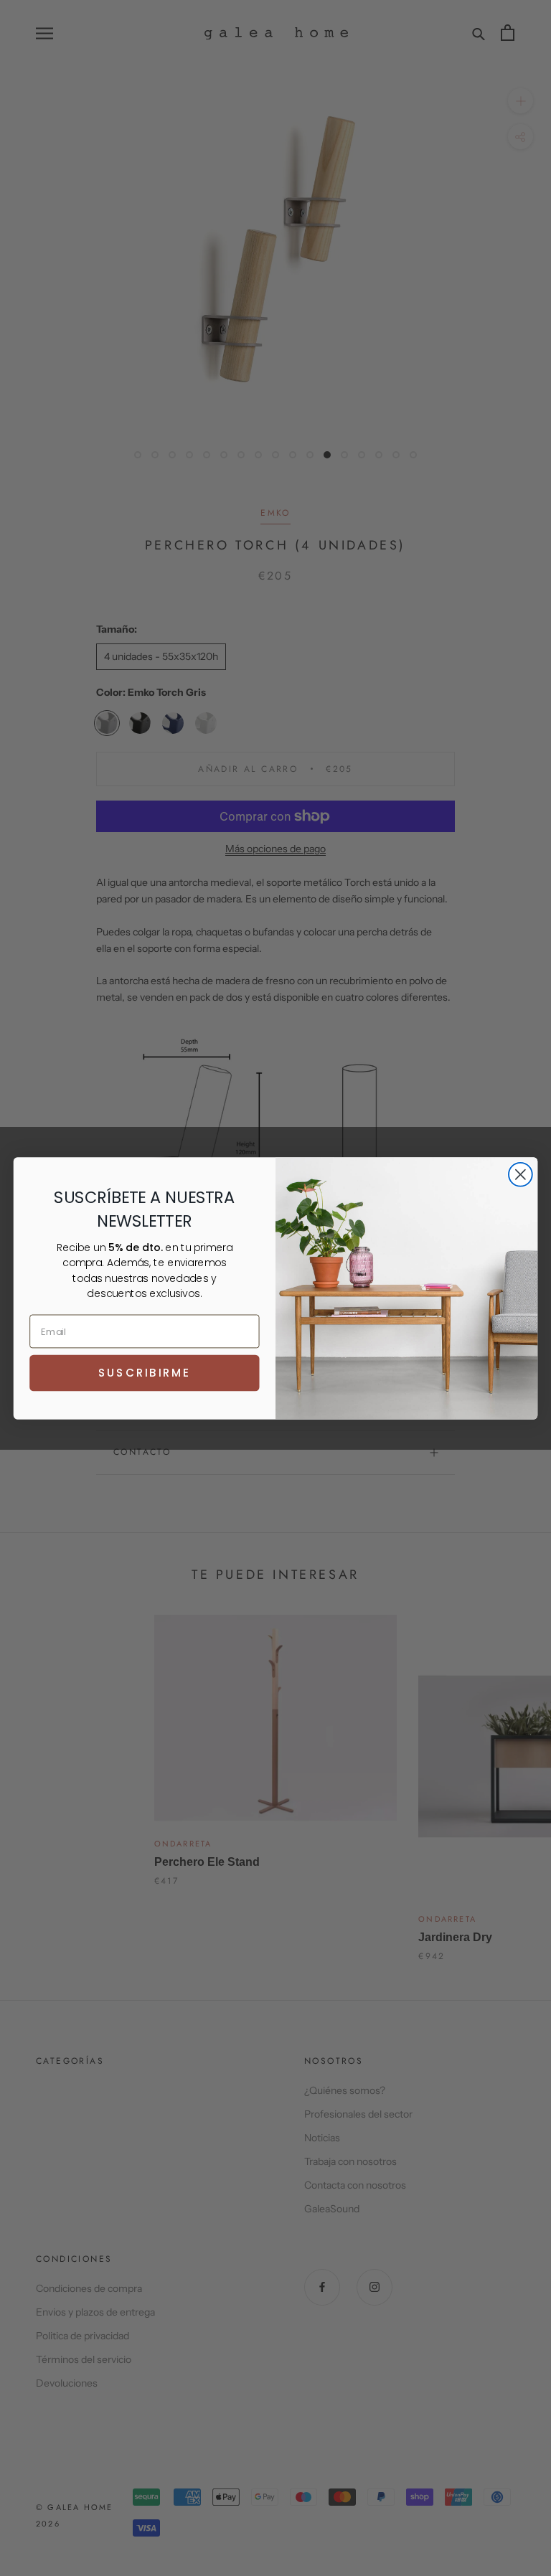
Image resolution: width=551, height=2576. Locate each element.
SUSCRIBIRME (144, 1372)
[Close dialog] (521, 1174)
